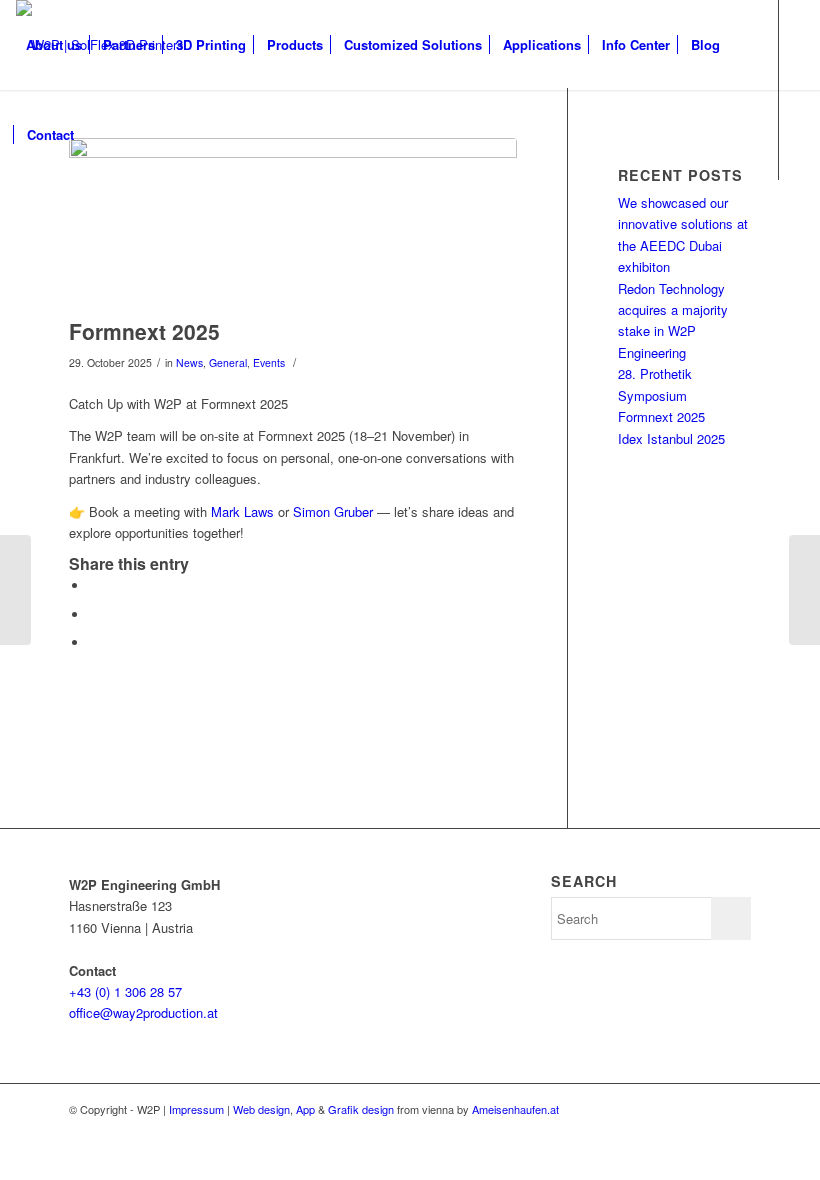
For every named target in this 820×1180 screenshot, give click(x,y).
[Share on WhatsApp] (94, 614)
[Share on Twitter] (94, 585)
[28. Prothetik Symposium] (804, 590)
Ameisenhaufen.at (515, 1109)
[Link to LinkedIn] (82, 224)
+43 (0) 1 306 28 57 (125, 991)
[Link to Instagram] (52, 224)
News (189, 362)
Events (269, 362)
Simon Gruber (333, 511)
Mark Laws (242, 511)
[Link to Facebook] (22, 224)
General (228, 362)
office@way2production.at (143, 1012)
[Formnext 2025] (293, 223)
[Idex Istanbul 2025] (15, 590)
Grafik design (361, 1109)
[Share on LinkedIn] (94, 642)
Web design (261, 1109)
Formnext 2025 (144, 331)
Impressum (196, 1109)
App (305, 1109)
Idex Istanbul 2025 (671, 438)
